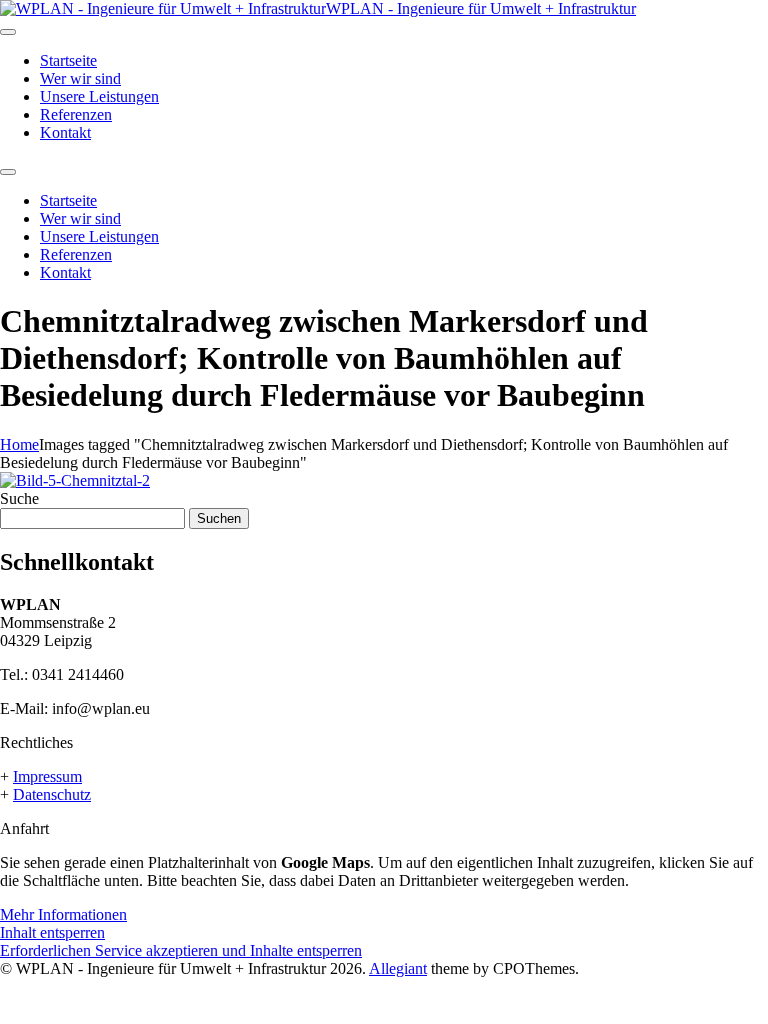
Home (19, 444)
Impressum (47, 776)
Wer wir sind (80, 78)
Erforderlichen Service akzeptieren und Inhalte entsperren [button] (181, 950)
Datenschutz (52, 794)
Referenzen (76, 114)
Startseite (68, 60)
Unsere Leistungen (99, 96)
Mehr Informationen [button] (63, 914)
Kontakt (65, 132)
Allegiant (398, 968)
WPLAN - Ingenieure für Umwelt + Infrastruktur (481, 8)
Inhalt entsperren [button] (52, 932)
